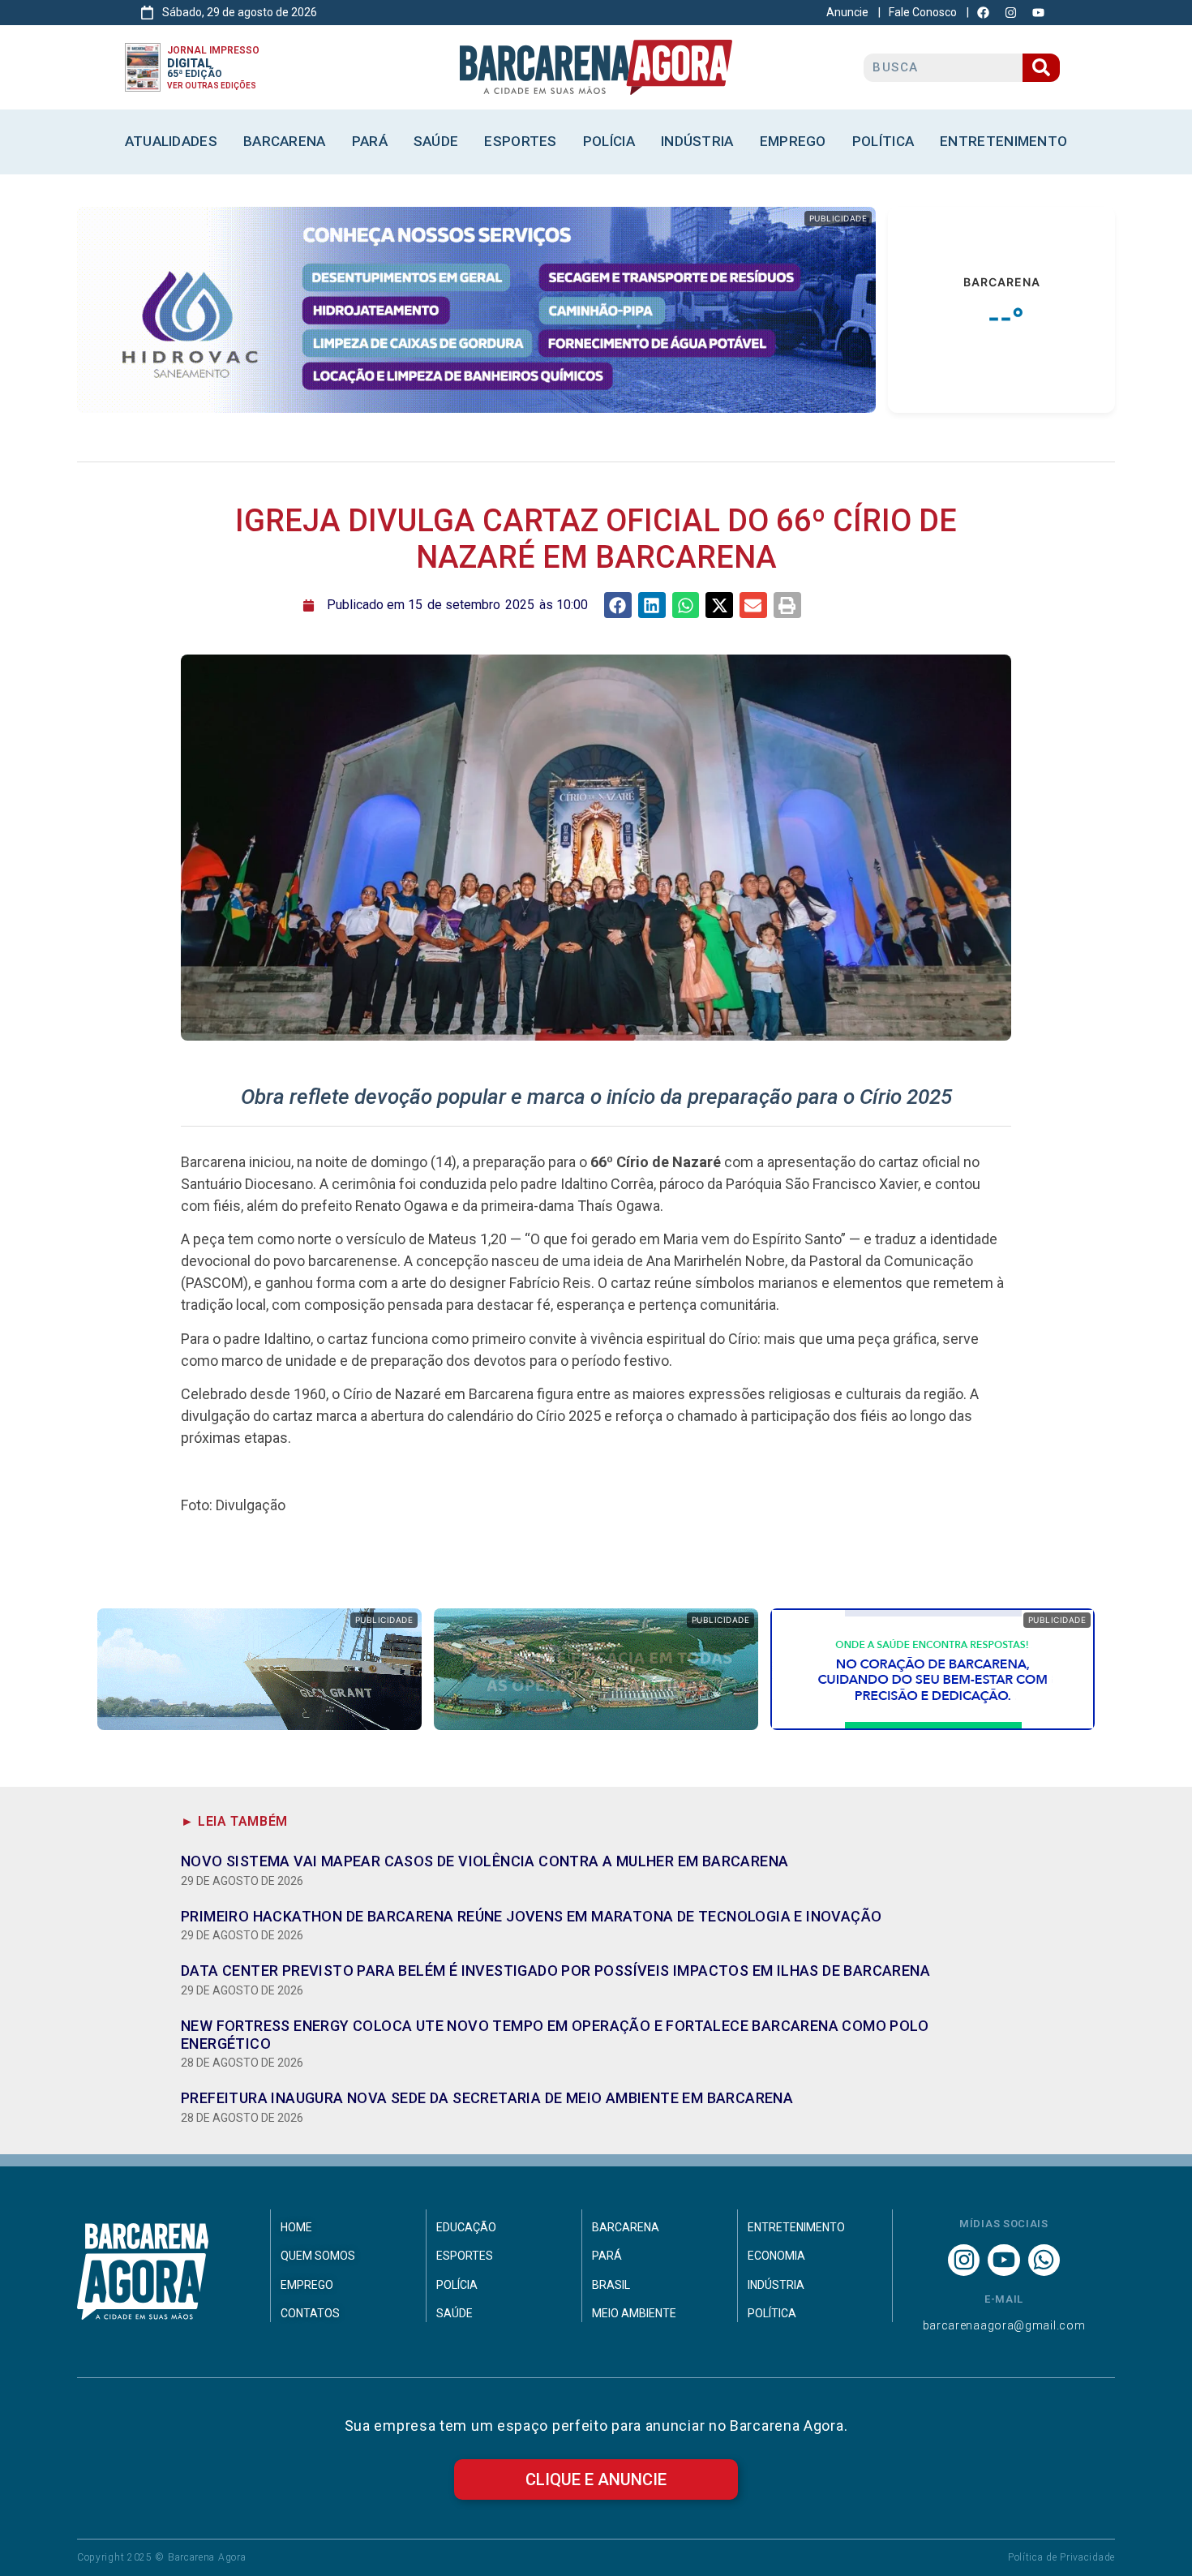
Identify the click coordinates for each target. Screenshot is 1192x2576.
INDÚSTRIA (697, 141)
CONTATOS (310, 2313)
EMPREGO (793, 141)
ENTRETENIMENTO (1003, 141)
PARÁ (370, 141)
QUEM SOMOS (318, 2256)
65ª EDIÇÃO (195, 74)
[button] (618, 605)
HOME (296, 2227)
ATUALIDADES (171, 141)
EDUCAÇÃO (466, 2227)
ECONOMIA (776, 2256)
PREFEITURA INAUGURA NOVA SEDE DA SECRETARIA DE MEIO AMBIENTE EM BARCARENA (487, 2098)
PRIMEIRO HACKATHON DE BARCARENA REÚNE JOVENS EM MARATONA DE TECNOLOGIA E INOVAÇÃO (531, 1916)
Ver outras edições (212, 86)
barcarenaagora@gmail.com (1004, 2325)
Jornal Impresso (213, 50)
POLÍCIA (609, 141)
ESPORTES (520, 141)
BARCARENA (285, 141)
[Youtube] (1003, 2260)
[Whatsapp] (1044, 2260)
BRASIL (611, 2285)
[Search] (1041, 68)
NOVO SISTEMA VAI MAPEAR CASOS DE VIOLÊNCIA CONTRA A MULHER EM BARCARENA (485, 1861)
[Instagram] (964, 2260)
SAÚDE (436, 141)
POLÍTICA (883, 141)
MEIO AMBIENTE (634, 2313)
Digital (189, 63)
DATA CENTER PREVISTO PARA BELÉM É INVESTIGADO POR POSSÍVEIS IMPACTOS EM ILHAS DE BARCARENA (555, 1971)
